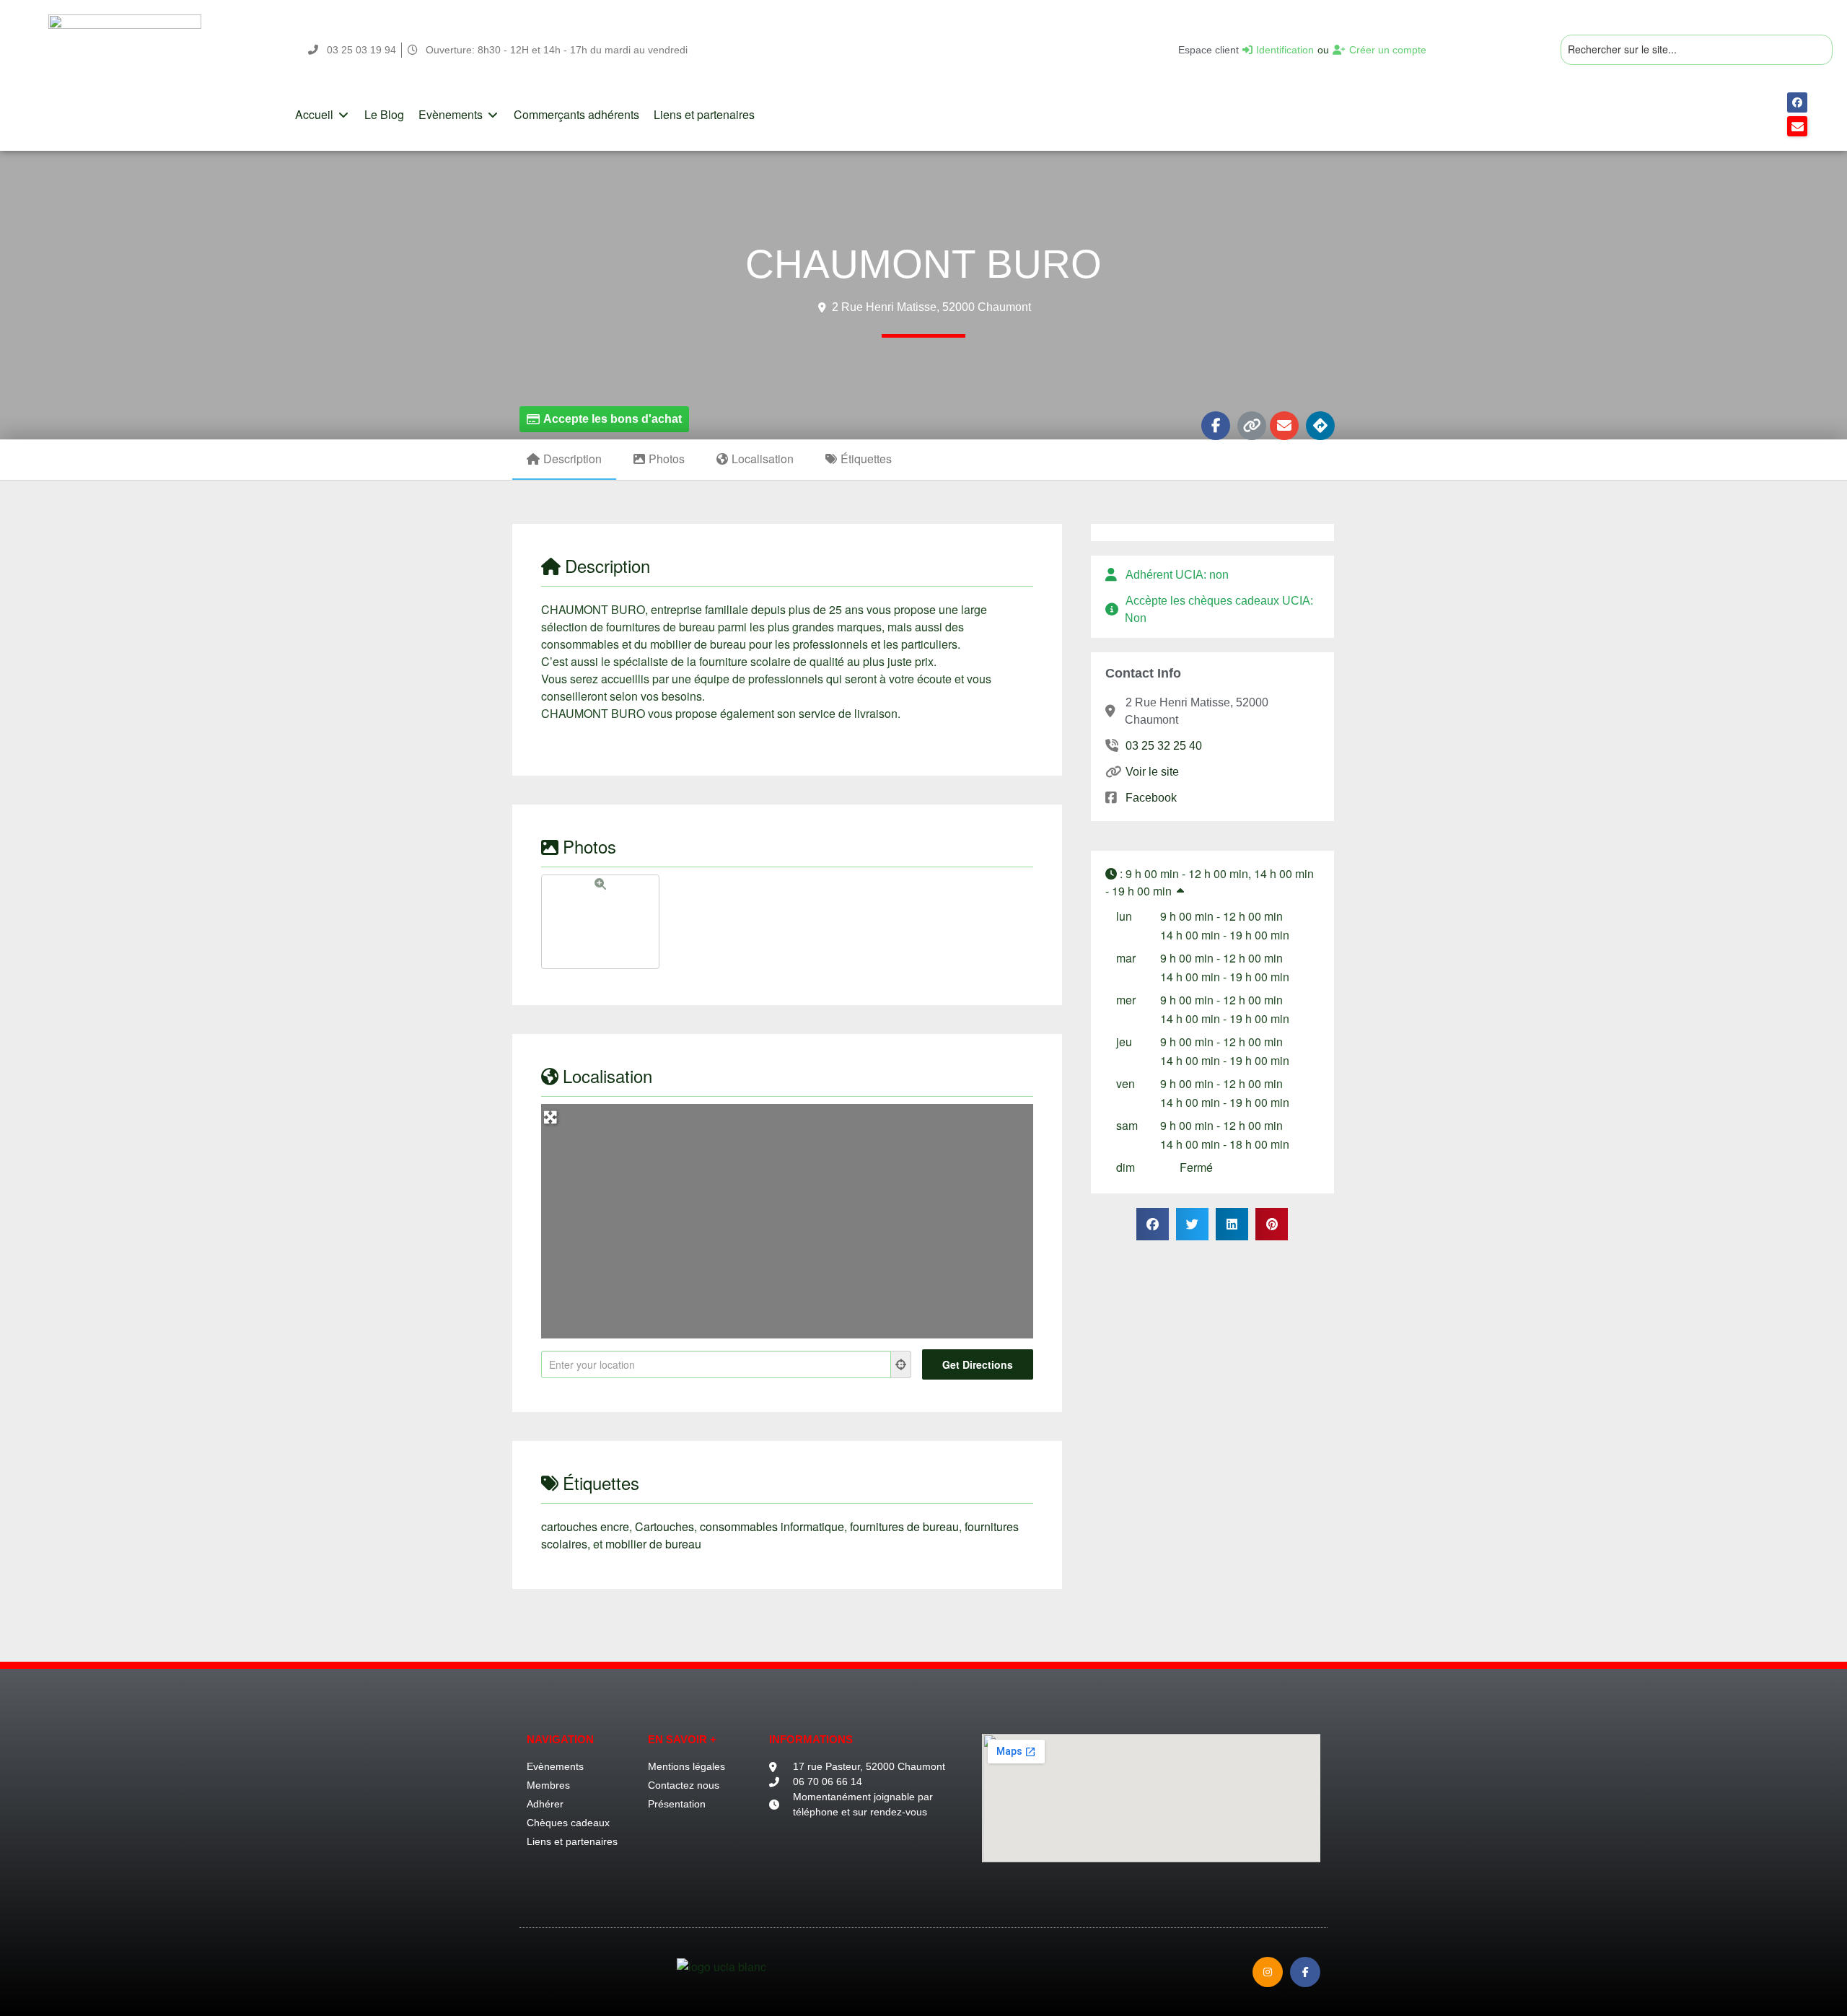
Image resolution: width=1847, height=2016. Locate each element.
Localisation (763, 459)
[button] (323, 115)
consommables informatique (772, 1526)
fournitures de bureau (904, 1526)
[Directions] (1320, 426)
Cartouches (664, 1526)
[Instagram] (1268, 1972)
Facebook (1151, 798)
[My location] (901, 1364)
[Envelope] (1284, 426)
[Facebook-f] (1216, 426)
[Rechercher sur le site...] (1697, 50)
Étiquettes (866, 459)
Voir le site (1152, 772)
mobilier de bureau (653, 1544)
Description (572, 459)
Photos (667, 459)
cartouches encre (585, 1526)
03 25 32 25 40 (1163, 746)
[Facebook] (1797, 102)
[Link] (1252, 426)
